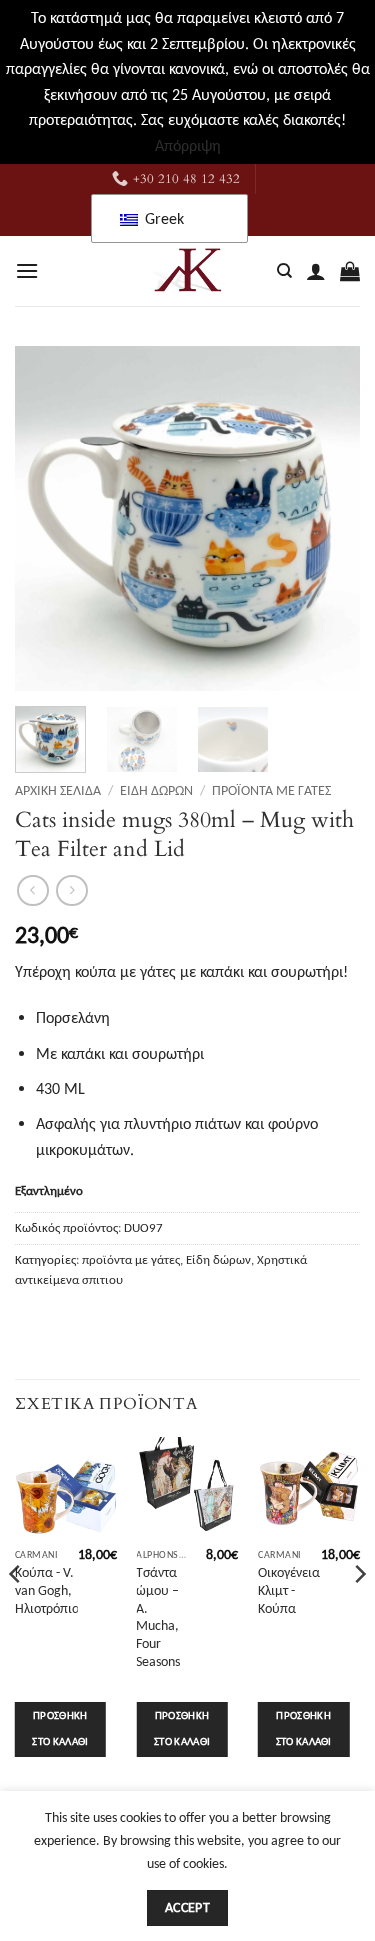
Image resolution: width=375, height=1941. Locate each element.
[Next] (328, 518)
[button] (27, 270)
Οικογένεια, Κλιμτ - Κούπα (291, 1590)
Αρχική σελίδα (58, 790)
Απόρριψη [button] (188, 145)
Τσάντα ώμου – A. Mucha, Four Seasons (158, 1616)
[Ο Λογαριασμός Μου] (316, 271)
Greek (162, 218)
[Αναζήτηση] (284, 271)
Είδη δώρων (156, 790)
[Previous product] (71, 890)
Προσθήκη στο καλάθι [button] (60, 1728)
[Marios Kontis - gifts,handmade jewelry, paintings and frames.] (188, 271)
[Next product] (32, 890)
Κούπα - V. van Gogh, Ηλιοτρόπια (47, 1590)
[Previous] (47, 518)
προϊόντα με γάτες (271, 790)
